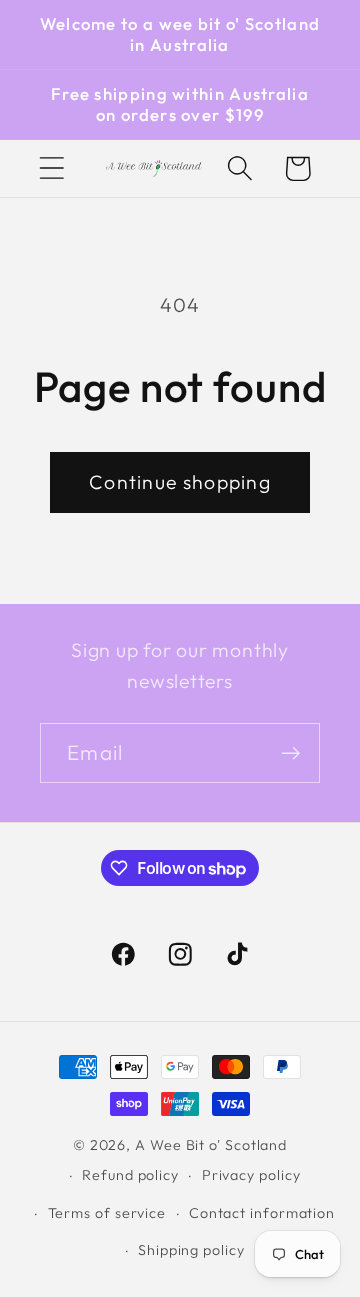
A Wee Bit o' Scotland (211, 1145)
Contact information (262, 1213)
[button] (51, 168)
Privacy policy (251, 1175)
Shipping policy (191, 1250)
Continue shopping (180, 481)
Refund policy (130, 1175)
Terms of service (107, 1213)
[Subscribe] (290, 753)
